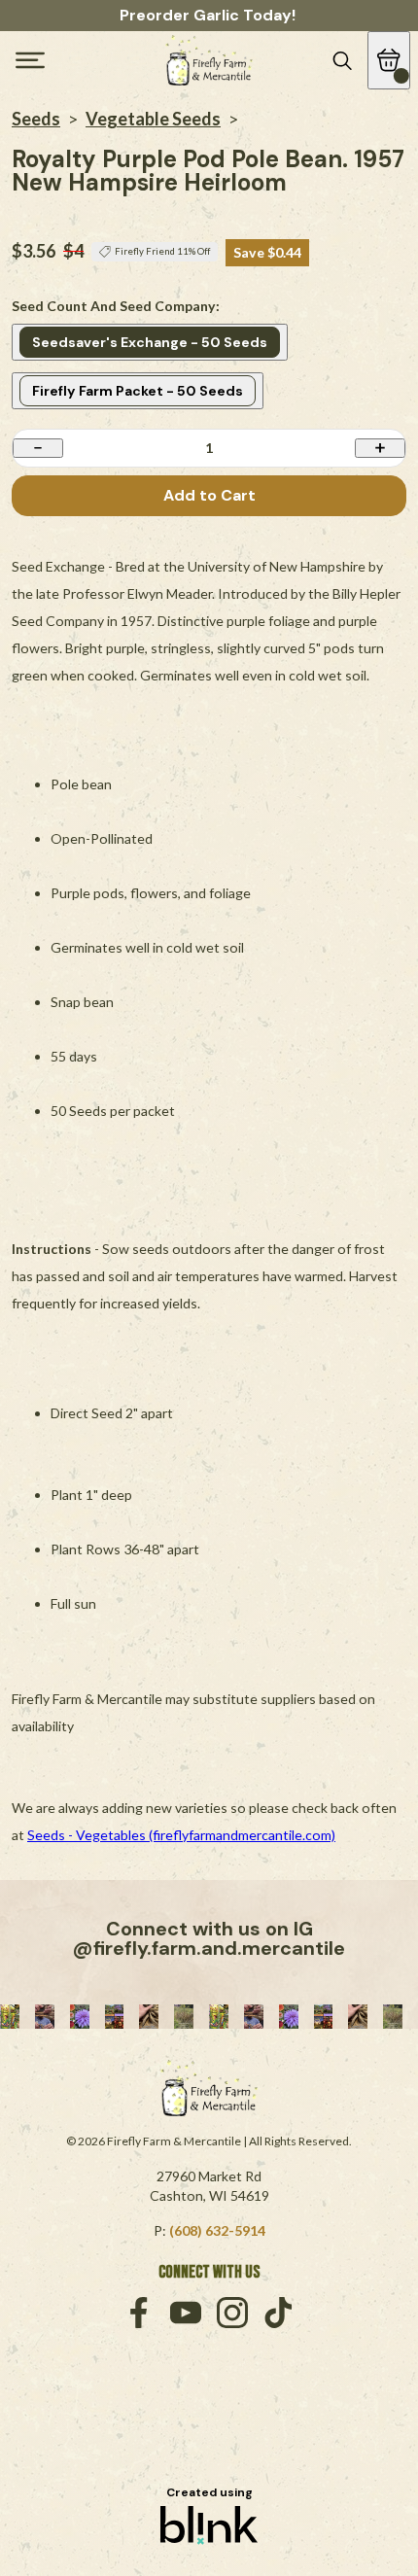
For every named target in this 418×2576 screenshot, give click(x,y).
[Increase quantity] (380, 448)
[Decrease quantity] (38, 448)
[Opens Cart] (389, 60)
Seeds (36, 119)
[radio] (150, 342)
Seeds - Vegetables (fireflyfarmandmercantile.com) (181, 1835)
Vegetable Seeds (153, 119)
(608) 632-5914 (217, 2230)
